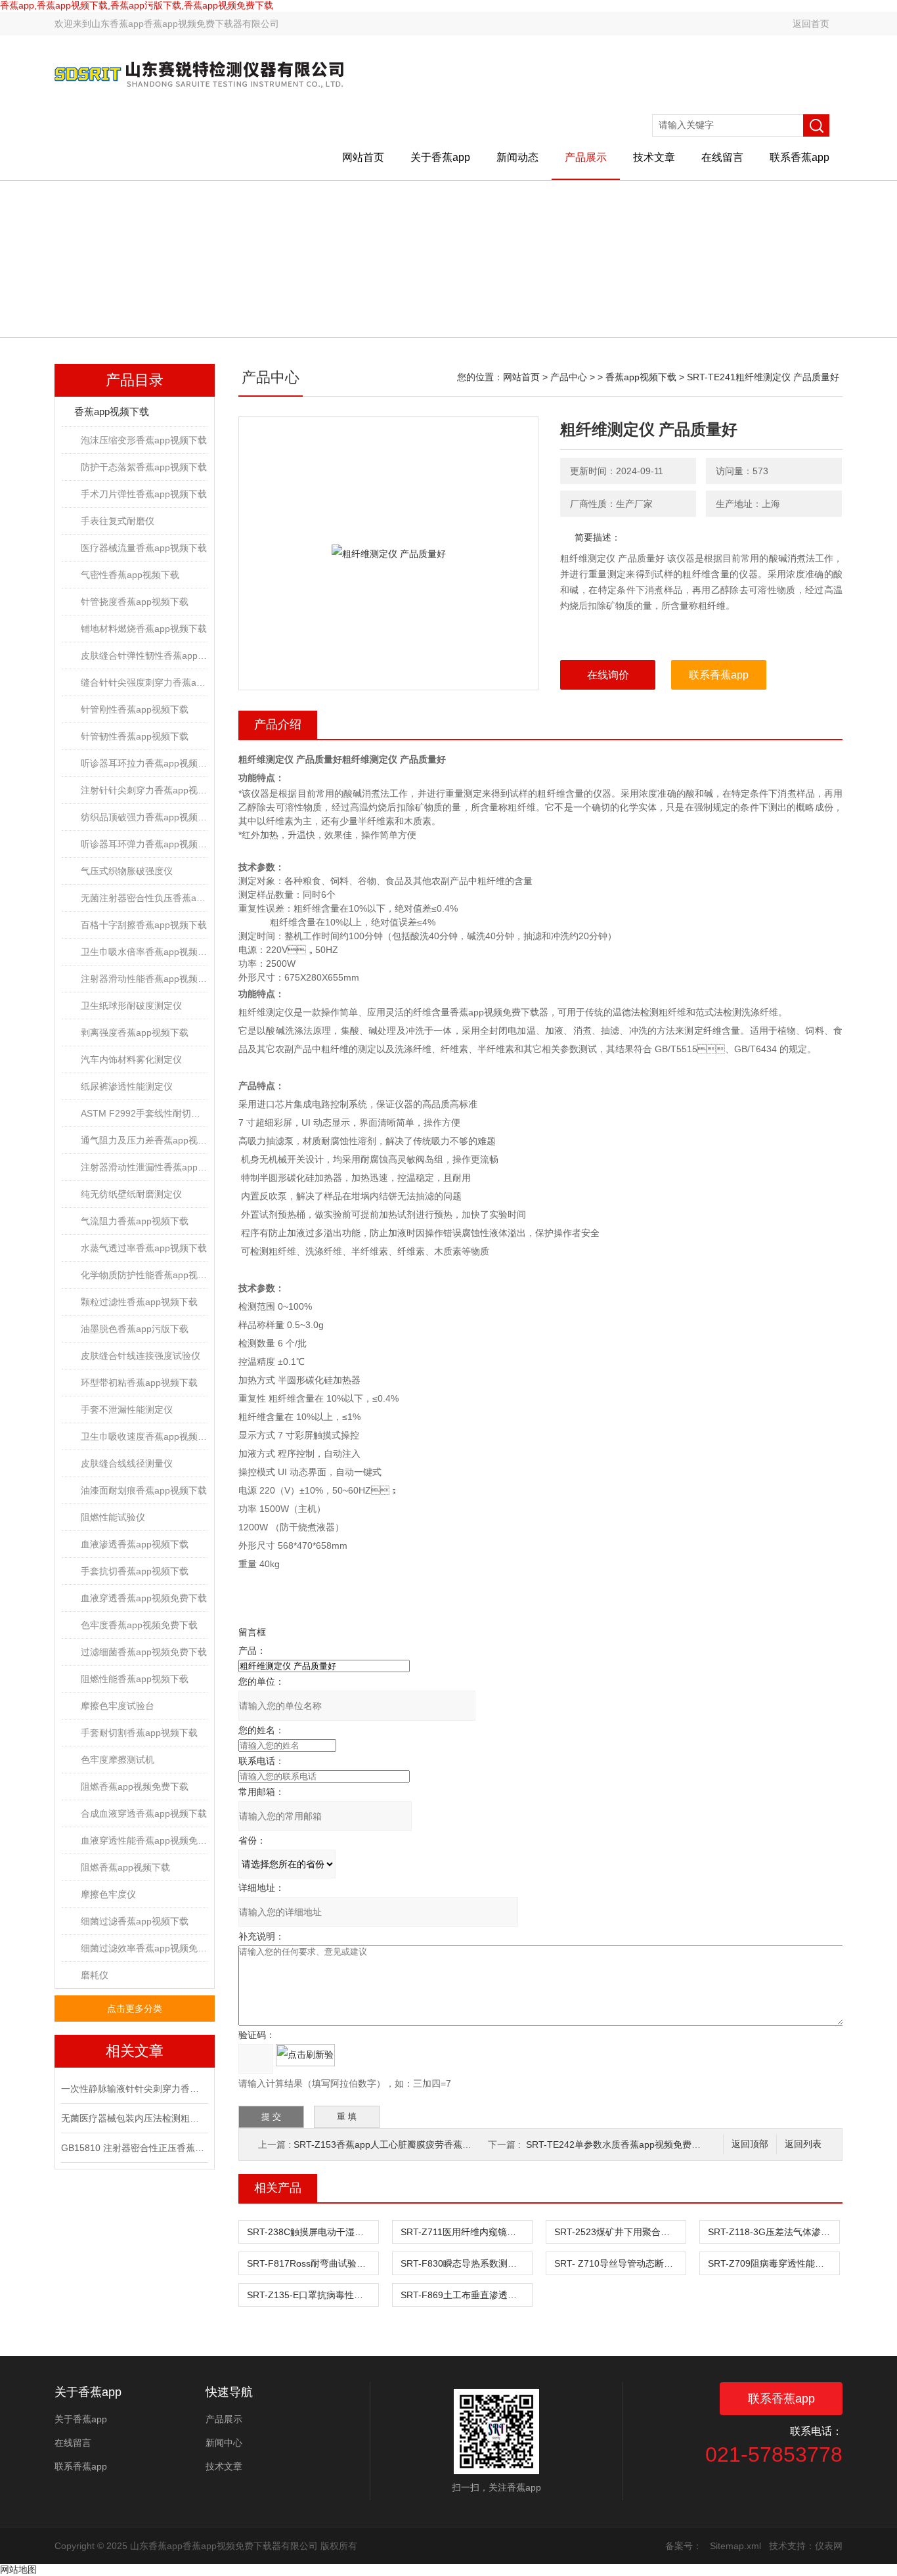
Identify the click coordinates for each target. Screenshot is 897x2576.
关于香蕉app (440, 157)
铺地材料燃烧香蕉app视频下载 (144, 629)
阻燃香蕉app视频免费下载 (135, 1787)
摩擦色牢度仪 (108, 1894)
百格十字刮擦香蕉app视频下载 (144, 925)
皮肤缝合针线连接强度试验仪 (141, 1356)
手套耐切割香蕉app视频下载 (139, 1733)
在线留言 (722, 157)
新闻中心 (224, 2443)
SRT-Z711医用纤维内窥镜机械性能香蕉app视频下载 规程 (466, 2232)
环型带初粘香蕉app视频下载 (139, 1383)
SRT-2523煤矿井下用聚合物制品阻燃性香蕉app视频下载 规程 (620, 2232)
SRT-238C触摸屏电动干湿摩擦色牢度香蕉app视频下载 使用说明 (313, 2232)
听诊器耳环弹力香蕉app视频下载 (144, 844)
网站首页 (363, 157)
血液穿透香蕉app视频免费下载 (144, 1598)
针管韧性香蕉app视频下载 (135, 736)
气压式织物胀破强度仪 (127, 871)
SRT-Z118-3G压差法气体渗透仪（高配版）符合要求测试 (774, 2232)
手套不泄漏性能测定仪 (127, 1410)
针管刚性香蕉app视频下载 (135, 709)
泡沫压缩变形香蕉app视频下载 (144, 440)
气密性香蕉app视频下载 (130, 575)
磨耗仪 (95, 1975)
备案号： (684, 2546)
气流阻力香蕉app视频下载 (135, 1221)
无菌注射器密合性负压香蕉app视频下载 (144, 898)
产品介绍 (278, 724)
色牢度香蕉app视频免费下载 (139, 1625)
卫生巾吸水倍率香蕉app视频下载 (144, 952)
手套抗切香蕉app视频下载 (135, 1571)
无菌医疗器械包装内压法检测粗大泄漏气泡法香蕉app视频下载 (133, 2118)
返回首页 (811, 24)
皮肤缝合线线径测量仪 (127, 1463)
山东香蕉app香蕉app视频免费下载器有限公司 (185, 24)
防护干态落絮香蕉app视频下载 (144, 467)
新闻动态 (517, 157)
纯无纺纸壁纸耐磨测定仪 (131, 1194)
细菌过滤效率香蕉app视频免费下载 (144, 1948)
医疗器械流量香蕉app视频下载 (144, 548)
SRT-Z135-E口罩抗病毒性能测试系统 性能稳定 (313, 2295)
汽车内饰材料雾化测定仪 (131, 1059)
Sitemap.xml (735, 2546)
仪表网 (829, 2546)
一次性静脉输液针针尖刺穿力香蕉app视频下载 (133, 2089)
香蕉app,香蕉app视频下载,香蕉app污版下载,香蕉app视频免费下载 (137, 5)
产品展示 (586, 157)
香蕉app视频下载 (112, 411)
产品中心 (569, 377)
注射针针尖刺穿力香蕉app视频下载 (144, 790)
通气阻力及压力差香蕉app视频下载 (144, 1140)
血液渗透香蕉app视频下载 (135, 1544)
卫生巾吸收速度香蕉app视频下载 (144, 1436)
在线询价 (608, 675)
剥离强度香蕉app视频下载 (135, 1033)
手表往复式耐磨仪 (118, 521)
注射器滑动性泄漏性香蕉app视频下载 (144, 1167)
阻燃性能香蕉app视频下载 (135, 1679)
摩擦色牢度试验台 (118, 1706)
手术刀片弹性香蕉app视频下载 (144, 494)
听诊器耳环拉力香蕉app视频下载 (144, 763)
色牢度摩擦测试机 (118, 1760)
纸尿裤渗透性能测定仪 (127, 1086)
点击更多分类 (135, 2009)
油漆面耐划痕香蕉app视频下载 (144, 1490)
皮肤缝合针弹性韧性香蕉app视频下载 (144, 655)
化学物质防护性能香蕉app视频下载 (144, 1275)
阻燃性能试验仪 (113, 1517)
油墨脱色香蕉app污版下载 (135, 1329)
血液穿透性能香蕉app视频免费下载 (144, 1840)
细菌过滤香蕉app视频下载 (135, 1921)
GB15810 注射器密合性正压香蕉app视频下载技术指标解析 (133, 2148)
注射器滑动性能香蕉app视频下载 (144, 979)
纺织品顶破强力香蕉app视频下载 (144, 817)
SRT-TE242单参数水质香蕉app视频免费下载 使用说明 (638, 2144)
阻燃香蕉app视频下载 (125, 1867)
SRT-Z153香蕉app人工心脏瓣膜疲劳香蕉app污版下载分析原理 (423, 2144)
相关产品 (278, 2188)
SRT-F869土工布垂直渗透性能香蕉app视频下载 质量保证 (466, 2295)
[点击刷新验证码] (305, 2055)
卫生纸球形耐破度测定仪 (131, 1006)
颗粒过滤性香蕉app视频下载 (139, 1302)
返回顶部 (750, 2144)
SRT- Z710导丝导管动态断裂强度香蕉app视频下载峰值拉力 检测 (620, 2263)
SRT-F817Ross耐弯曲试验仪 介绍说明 (313, 2263)
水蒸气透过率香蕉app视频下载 (144, 1248)
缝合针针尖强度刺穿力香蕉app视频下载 (144, 682)
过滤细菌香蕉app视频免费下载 (144, 1652)
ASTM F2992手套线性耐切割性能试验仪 (144, 1113)
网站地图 (18, 2569)
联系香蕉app (799, 157)
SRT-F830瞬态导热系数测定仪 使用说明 (466, 2263)
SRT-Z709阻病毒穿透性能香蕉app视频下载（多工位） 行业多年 (774, 2263)
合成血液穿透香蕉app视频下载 (144, 1813)
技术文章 (654, 157)
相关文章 (135, 2051)
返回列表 (803, 2144)
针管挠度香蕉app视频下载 (135, 602)
